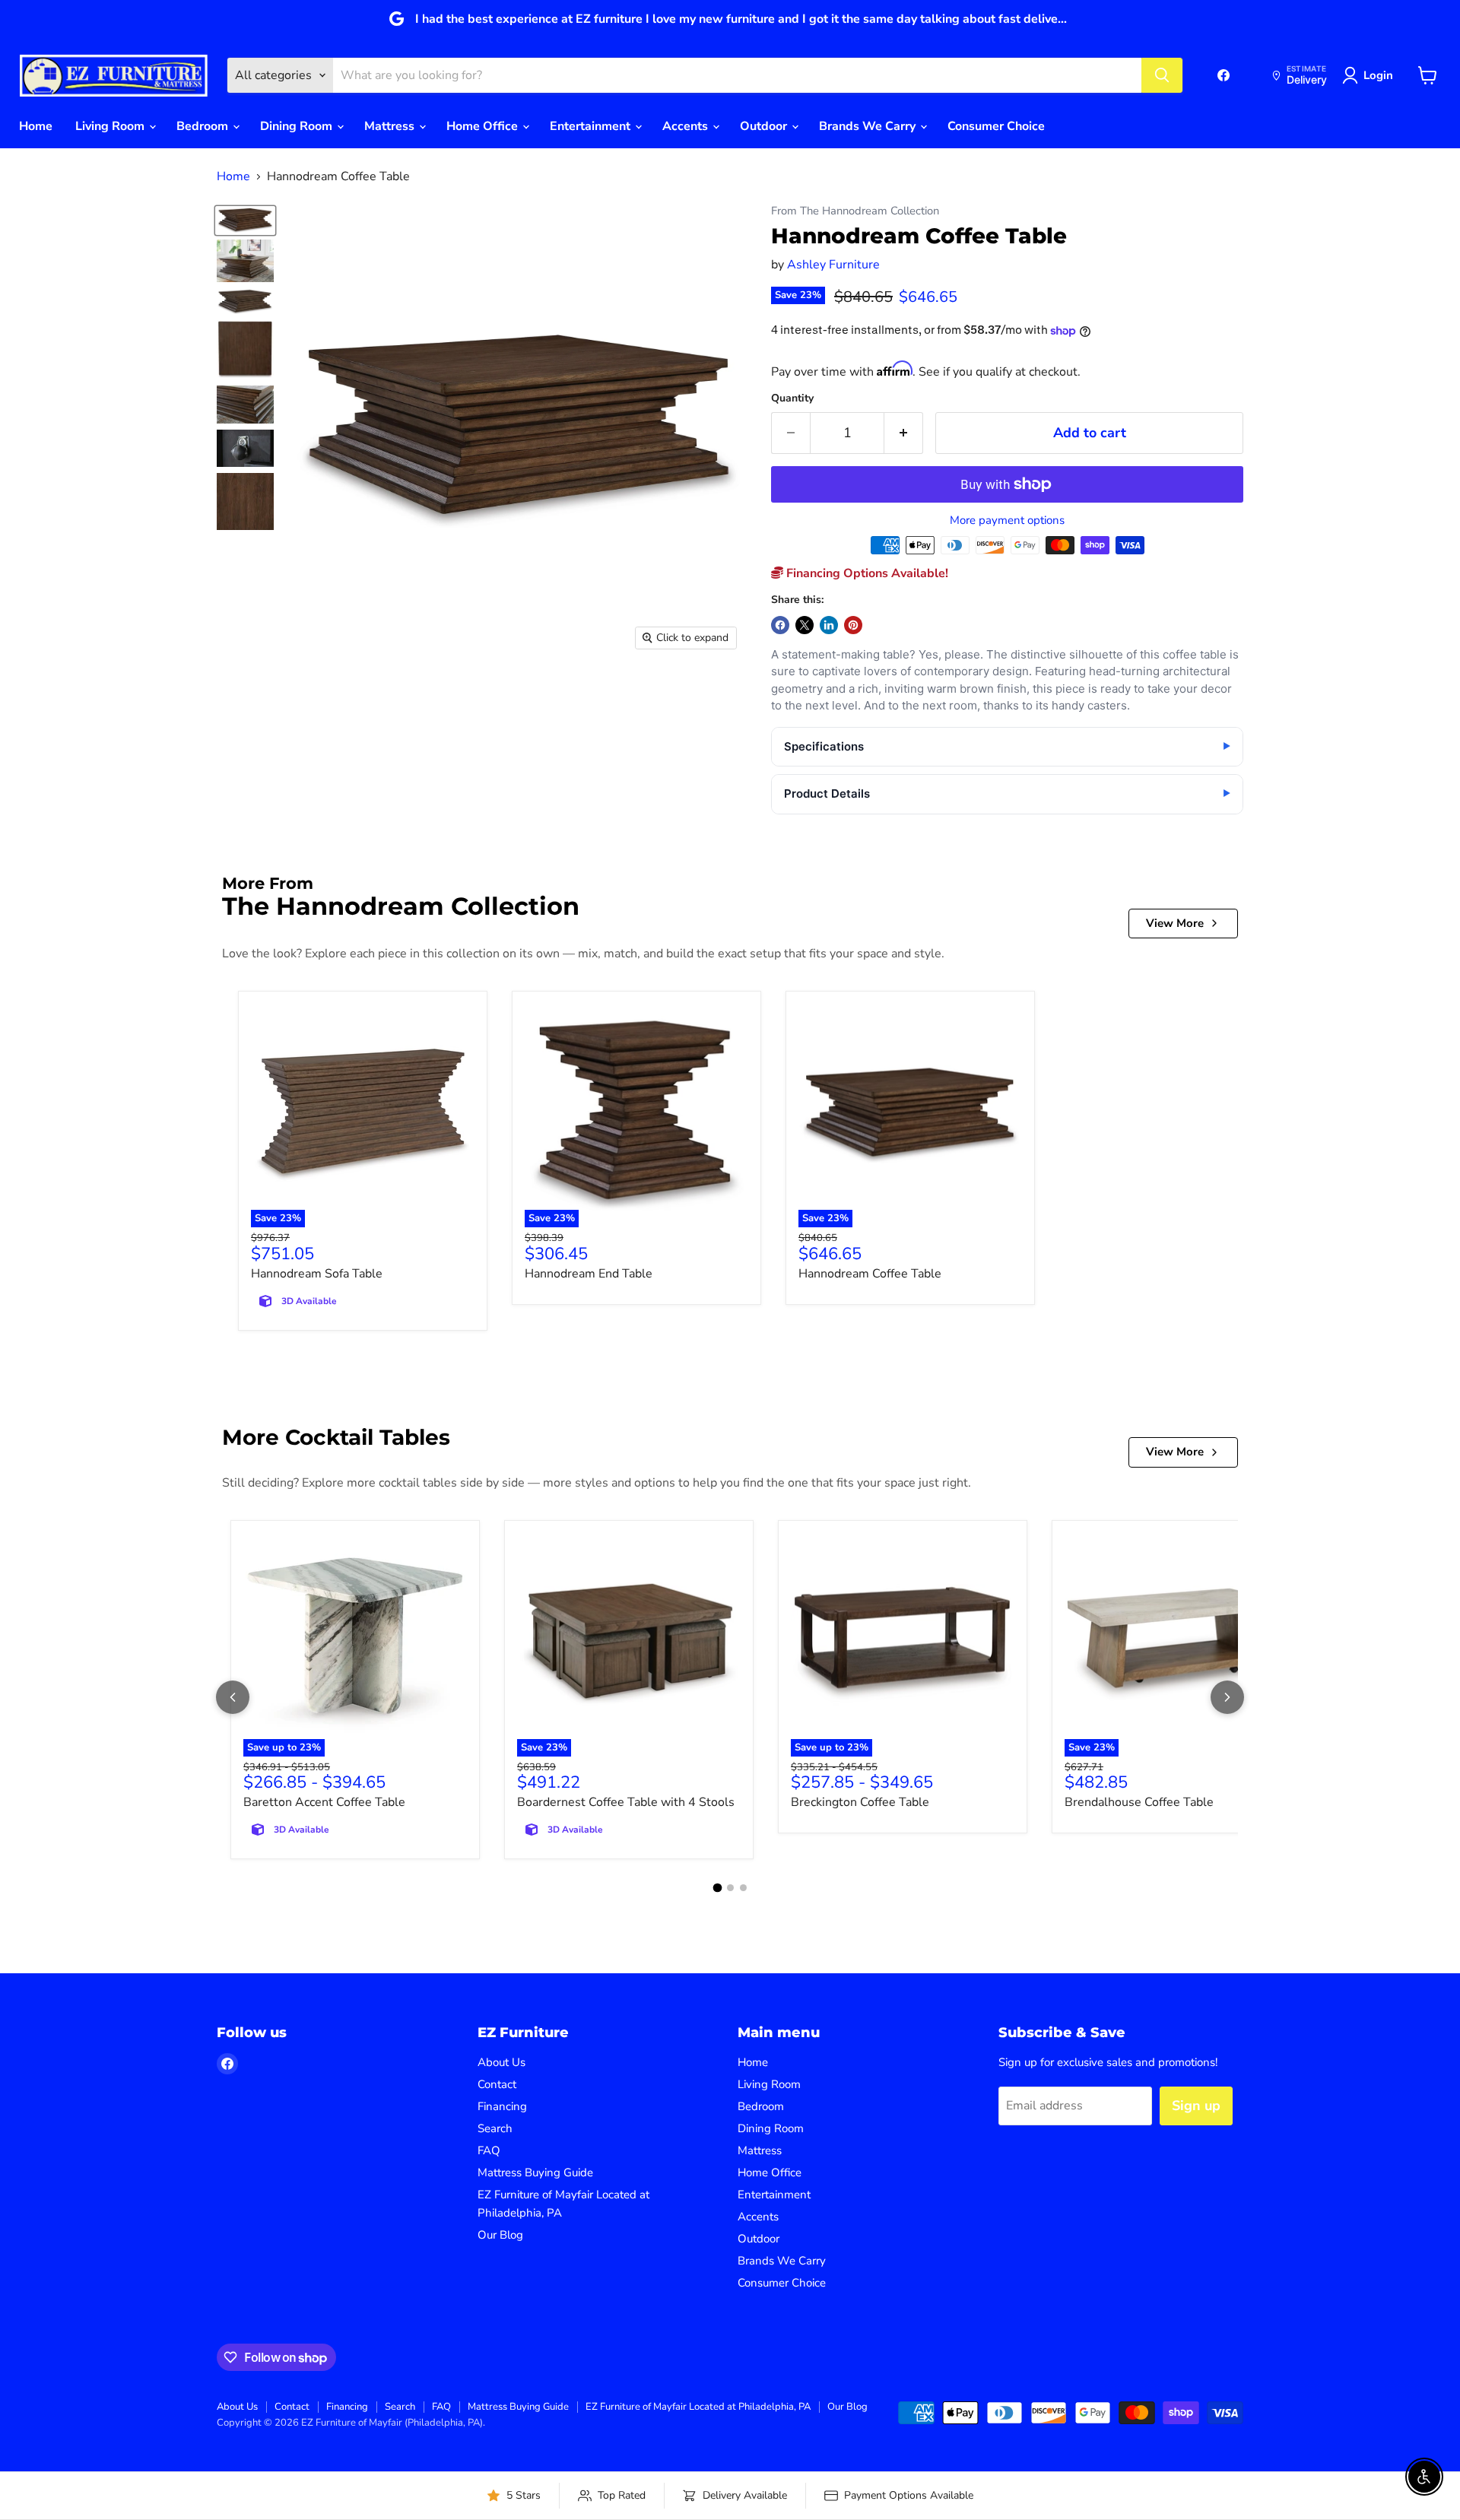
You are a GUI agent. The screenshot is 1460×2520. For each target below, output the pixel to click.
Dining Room (298, 126)
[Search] (1162, 75)
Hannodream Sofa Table (317, 1274)
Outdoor (765, 126)
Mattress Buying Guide (535, 2172)
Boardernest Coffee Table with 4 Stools (626, 1802)
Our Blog (500, 2235)
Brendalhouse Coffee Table (1139, 1802)
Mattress (391, 126)
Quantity (792, 398)
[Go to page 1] (717, 1888)
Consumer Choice (996, 126)
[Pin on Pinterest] (853, 625)
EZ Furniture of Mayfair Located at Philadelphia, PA (698, 2407)
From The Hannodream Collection (855, 211)
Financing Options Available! (866, 573)
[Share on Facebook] (780, 625)
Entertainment (592, 126)
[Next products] (1227, 1697)
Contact (497, 2084)
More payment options (1007, 521)
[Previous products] (233, 1697)
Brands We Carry (869, 126)
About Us (501, 2062)
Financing (502, 2106)
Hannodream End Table (589, 1274)
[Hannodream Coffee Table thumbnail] (245, 220)
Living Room (111, 126)
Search (495, 2128)
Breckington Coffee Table (860, 1802)
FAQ (489, 2150)
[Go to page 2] (730, 1888)
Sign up (1196, 2106)
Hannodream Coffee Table (870, 1274)
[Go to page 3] (743, 1888)
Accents (687, 126)
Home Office (484, 126)
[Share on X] (805, 625)
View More (1175, 923)
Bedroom (204, 126)
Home (36, 126)
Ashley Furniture (833, 265)
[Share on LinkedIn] (829, 625)
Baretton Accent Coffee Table (324, 1802)
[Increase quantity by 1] (904, 433)
